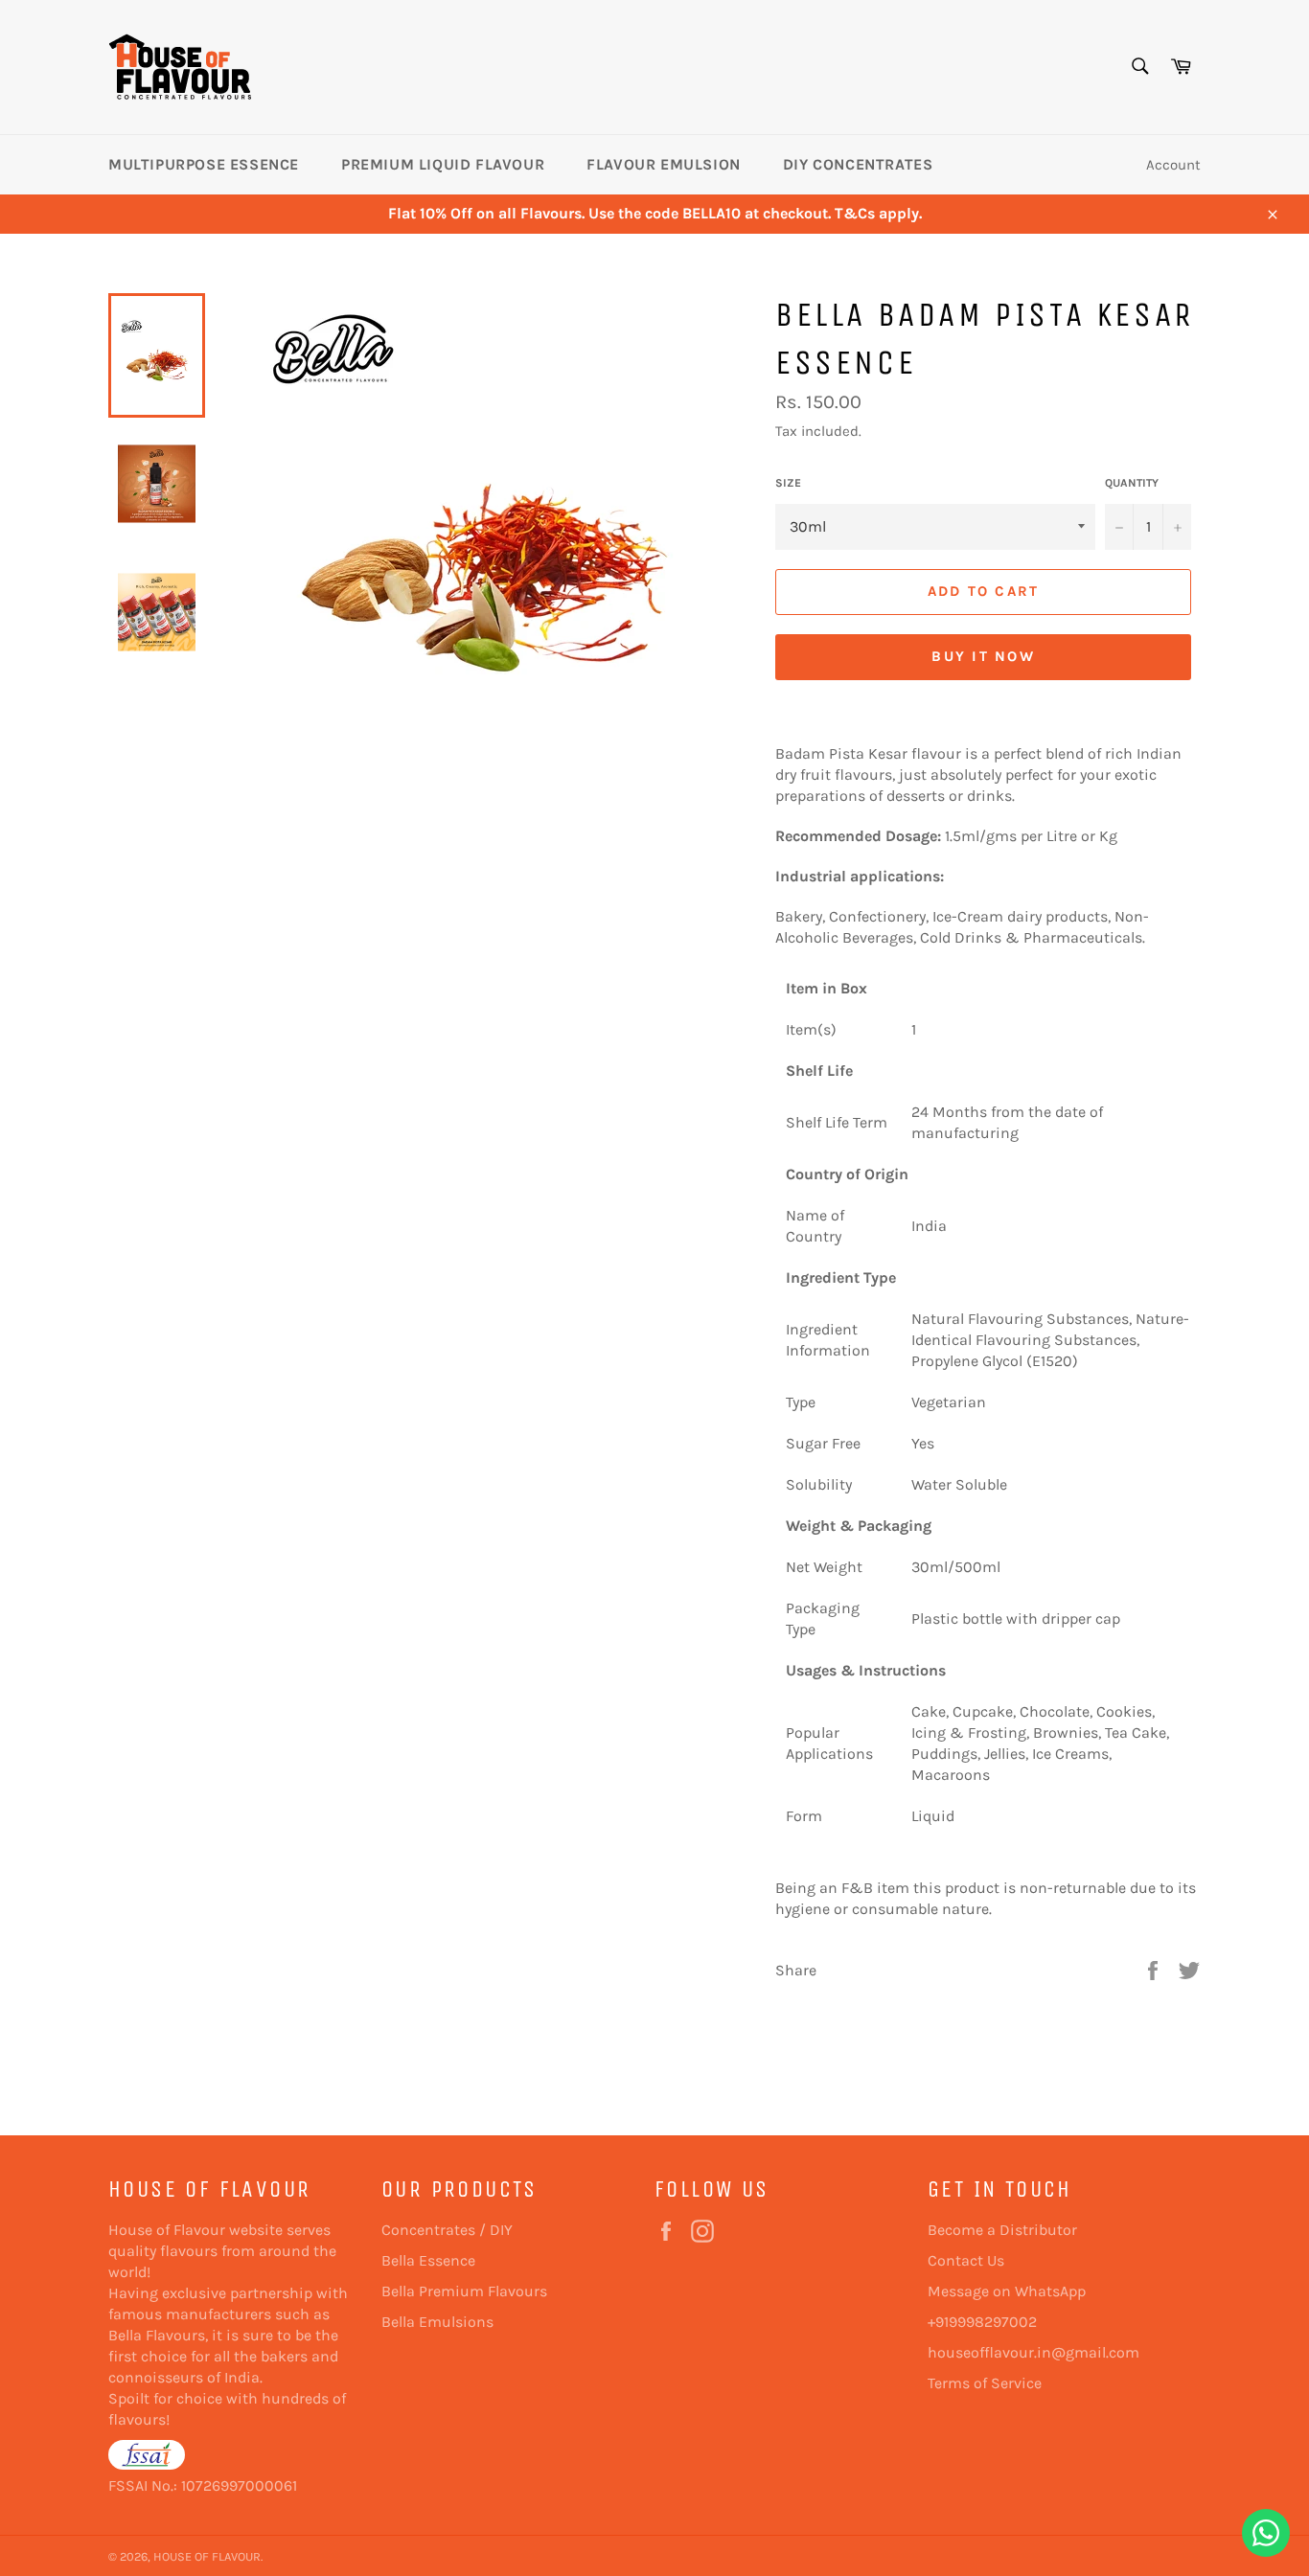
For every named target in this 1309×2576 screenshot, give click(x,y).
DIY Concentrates (858, 164)
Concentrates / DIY (447, 2230)
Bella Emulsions (437, 2322)
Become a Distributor (1002, 2230)
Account (1173, 165)
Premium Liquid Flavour (443, 164)
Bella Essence (428, 2260)
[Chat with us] (1266, 2533)
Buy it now (983, 656)
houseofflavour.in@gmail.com (1033, 2352)
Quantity (1132, 483)
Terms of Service (985, 2383)
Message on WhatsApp (1007, 2291)
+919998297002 (982, 2322)
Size (788, 483)
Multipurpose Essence (204, 164)
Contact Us (966, 2260)
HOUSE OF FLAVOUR (207, 2556)
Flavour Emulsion (664, 164)
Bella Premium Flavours (464, 2291)
